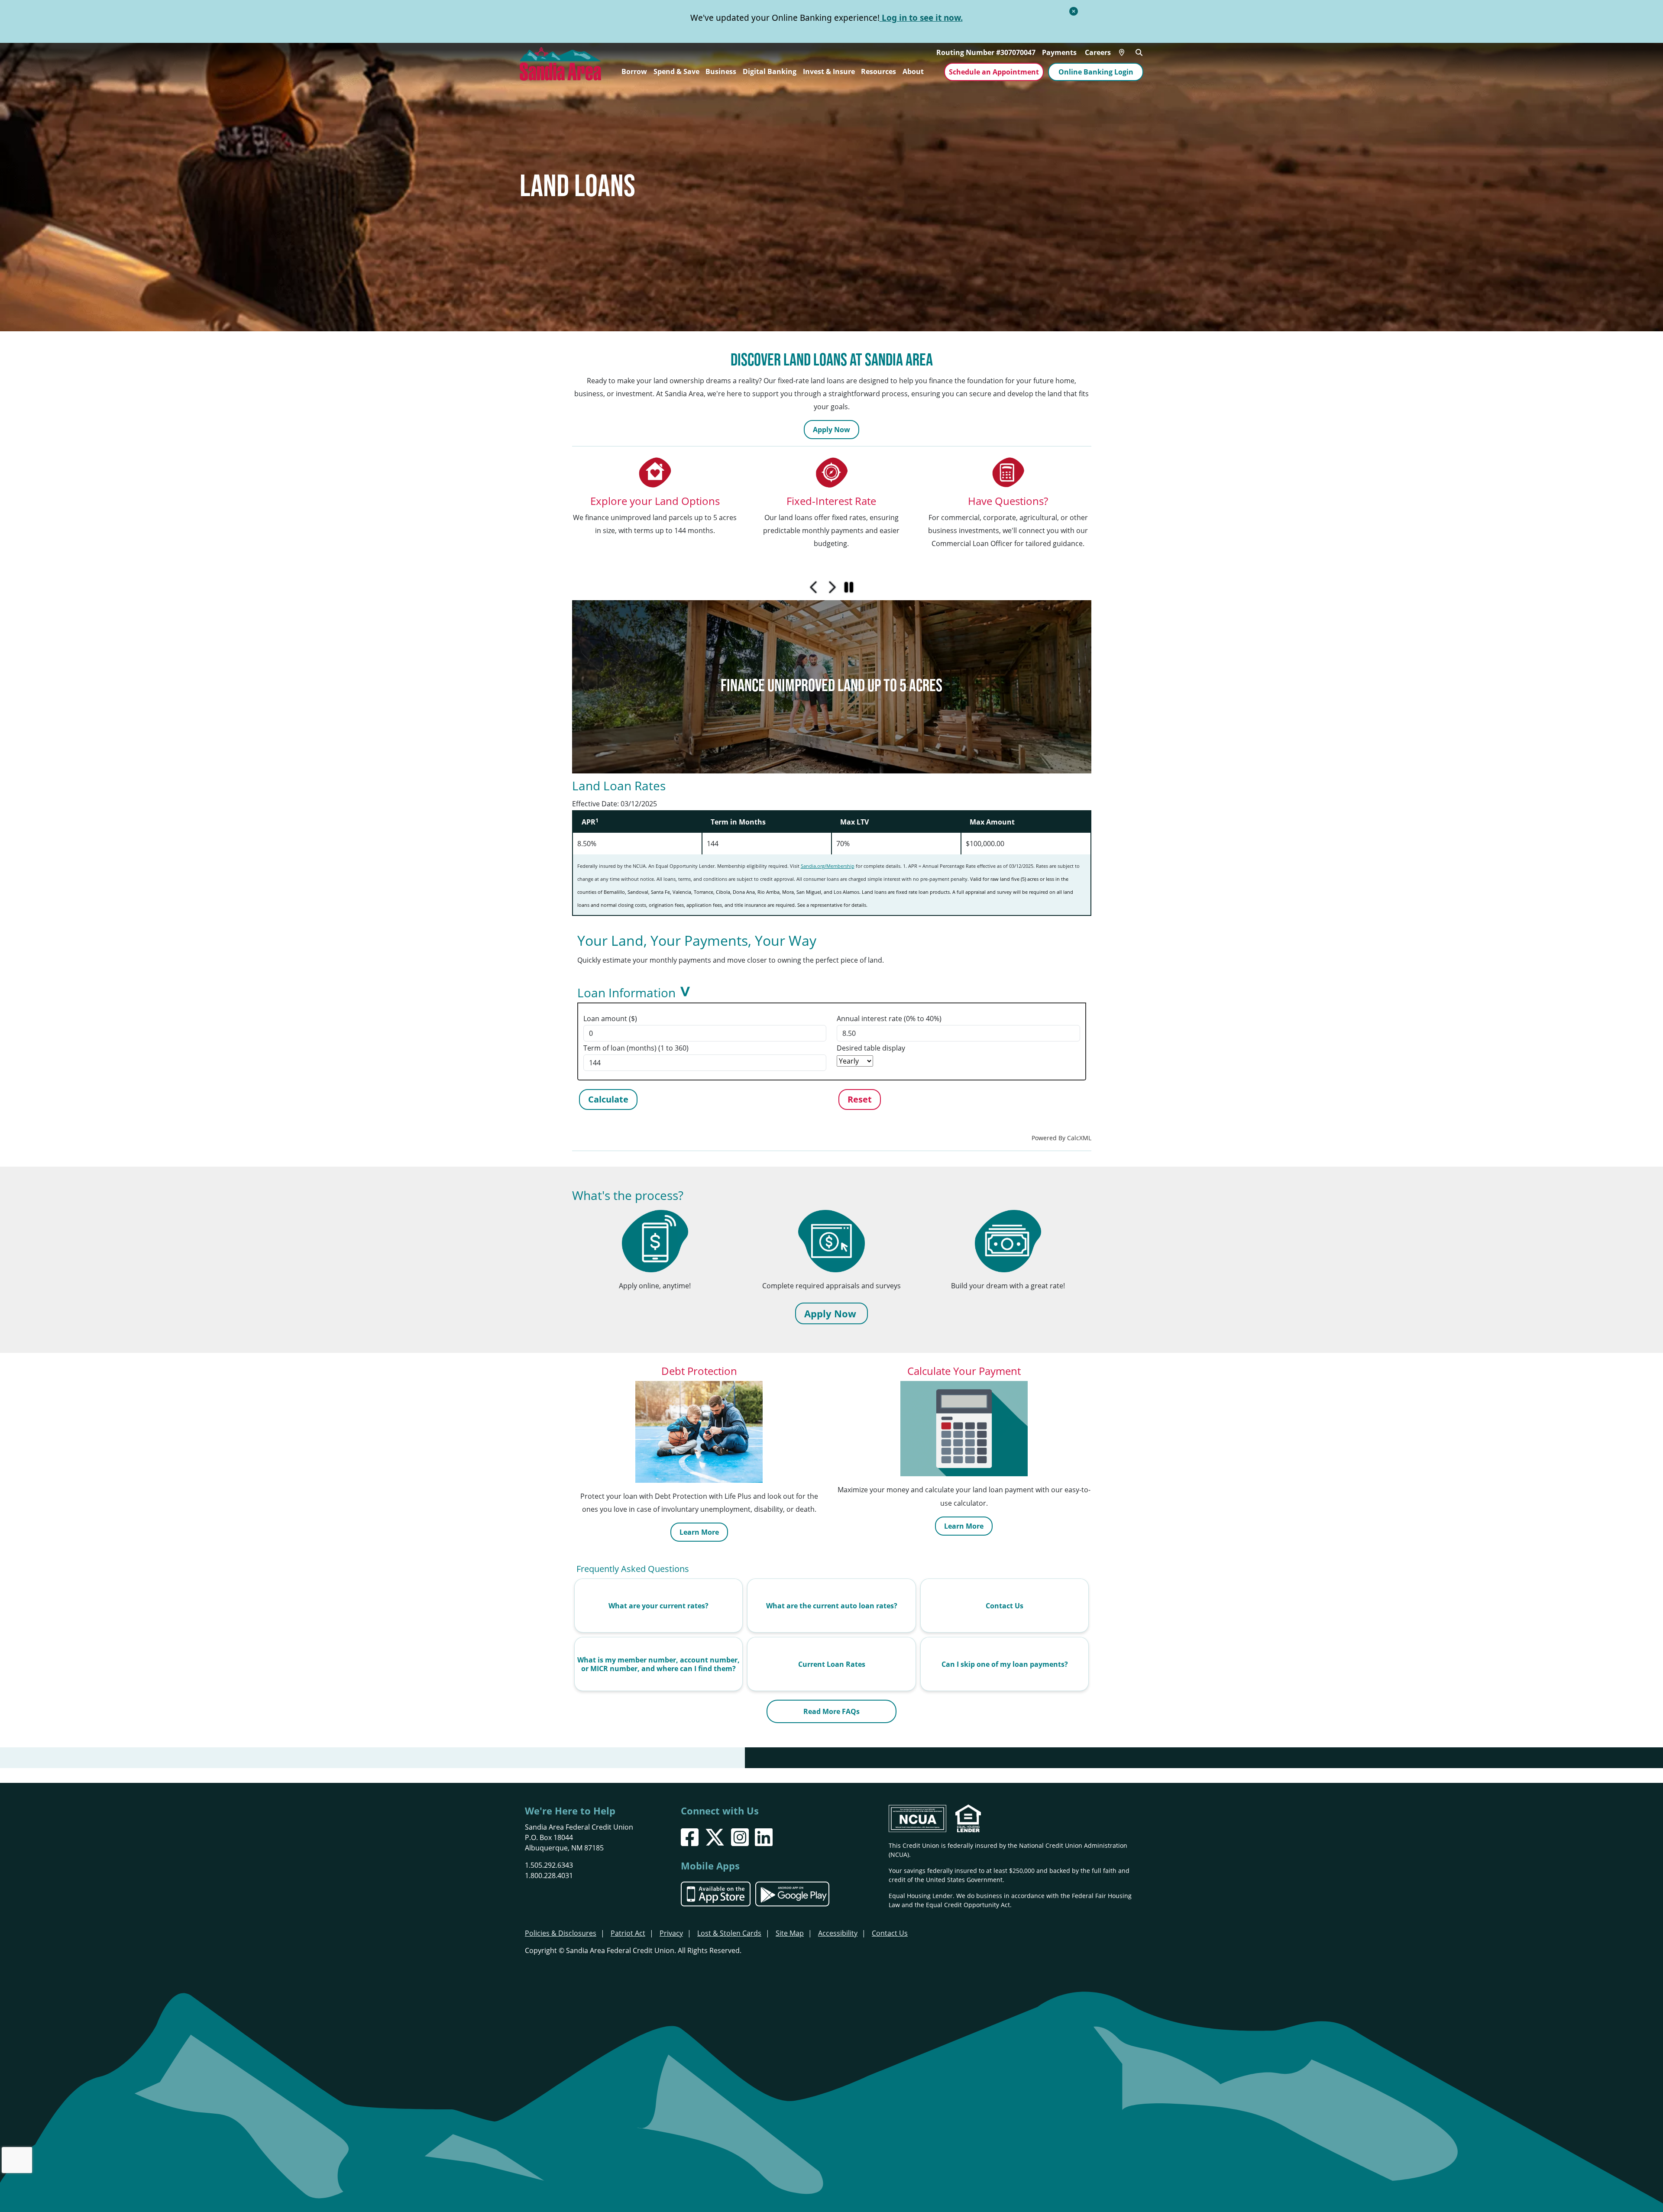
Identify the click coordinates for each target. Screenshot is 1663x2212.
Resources (878, 71)
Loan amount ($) (610, 1019)
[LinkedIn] (764, 1837)
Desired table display (871, 1048)
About (913, 71)
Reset (860, 1099)
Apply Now (831, 430)
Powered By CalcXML (1061, 1138)
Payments (1059, 52)
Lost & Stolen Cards (729, 1933)
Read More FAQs (831, 1711)
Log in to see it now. (921, 18)
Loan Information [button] (626, 993)
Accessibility (838, 1933)
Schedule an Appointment (994, 72)
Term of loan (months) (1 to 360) (636, 1048)
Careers (1098, 52)
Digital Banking (770, 71)
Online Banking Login (1096, 72)
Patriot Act (628, 1933)
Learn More (699, 1532)
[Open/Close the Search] (1139, 52)
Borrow (634, 71)
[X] (715, 1837)
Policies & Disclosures (561, 1933)
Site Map (790, 1933)
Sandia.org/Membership (828, 866)
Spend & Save (676, 71)
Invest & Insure (829, 71)
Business (721, 71)
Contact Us (890, 1933)
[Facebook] (690, 1837)
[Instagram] (740, 1837)
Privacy (671, 1933)
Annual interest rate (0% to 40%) (889, 1019)
